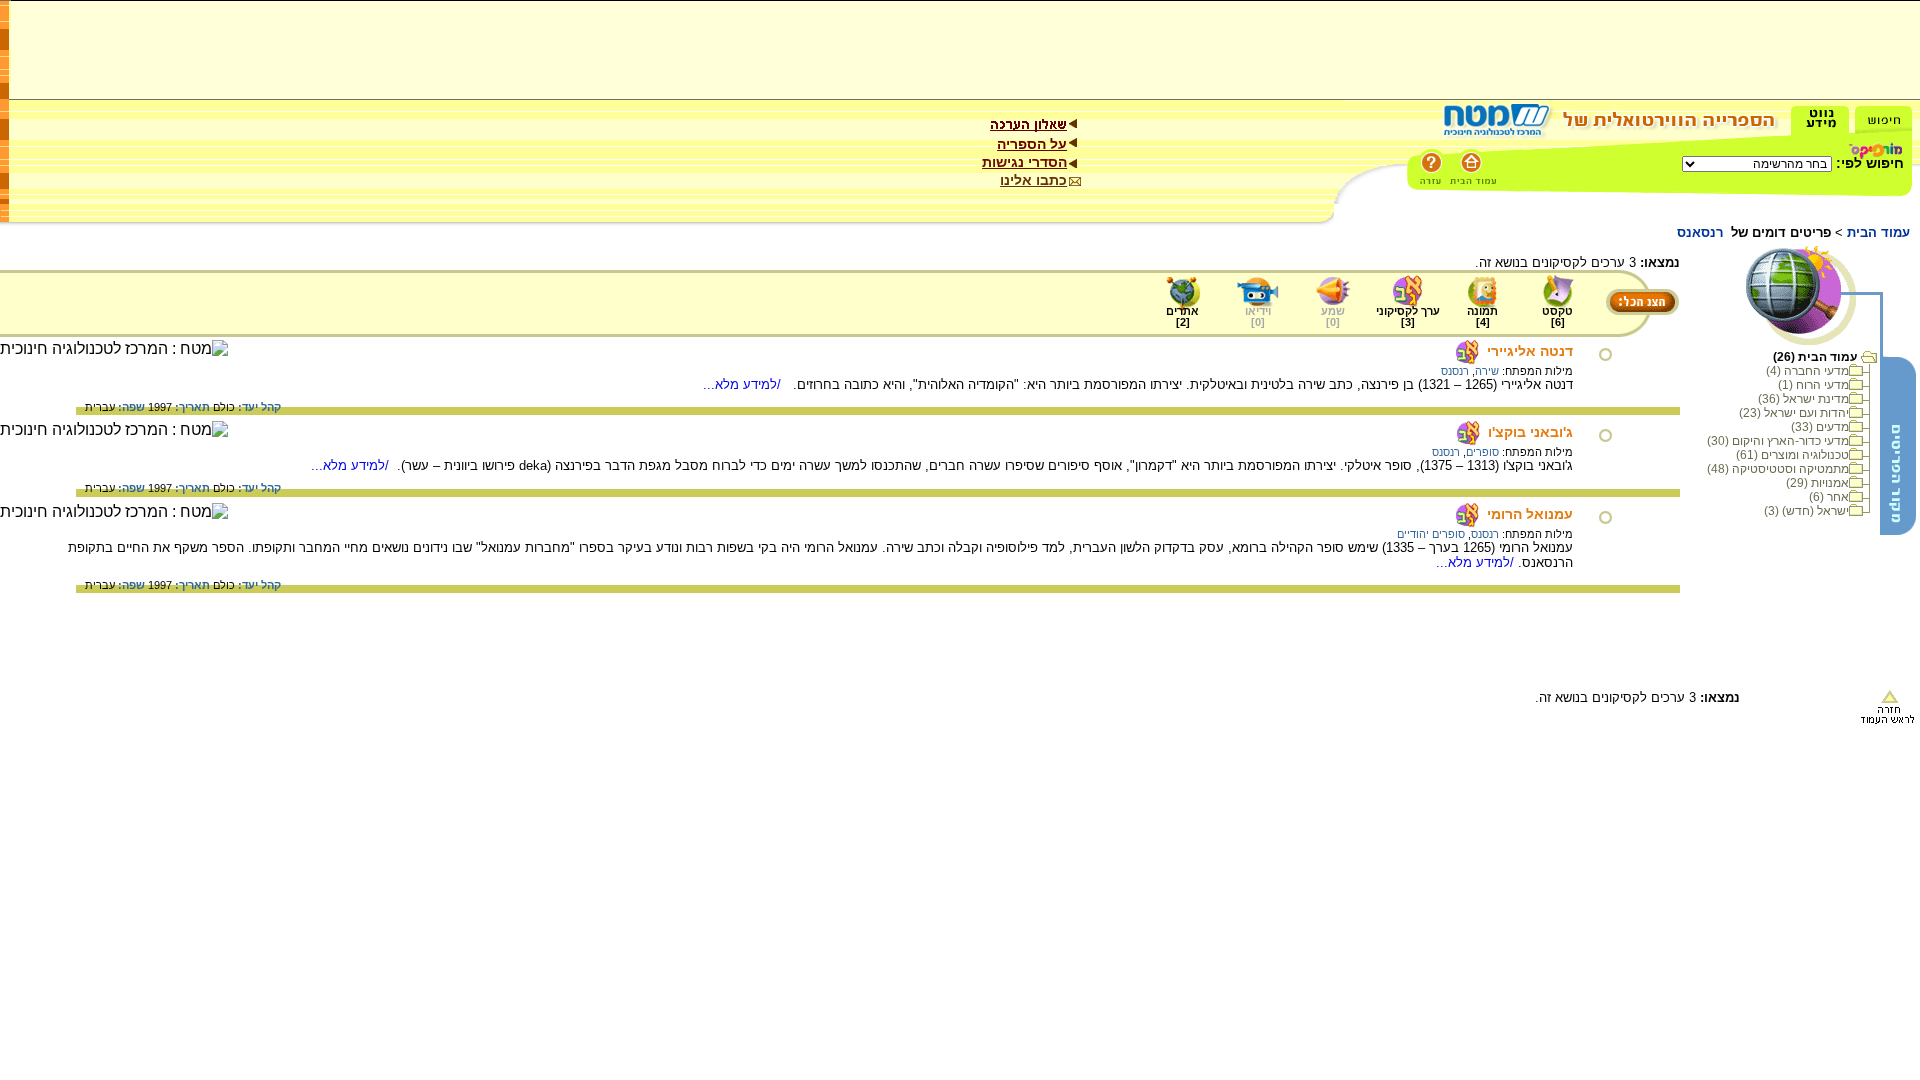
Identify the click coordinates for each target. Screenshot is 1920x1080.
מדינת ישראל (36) (1803, 399)
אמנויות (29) (1817, 483)
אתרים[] (1182, 316)
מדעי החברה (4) (1807, 371)
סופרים (1482, 452)
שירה (1487, 371)
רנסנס (1455, 371)
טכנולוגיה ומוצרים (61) (1792, 455)
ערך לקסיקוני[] (1408, 316)
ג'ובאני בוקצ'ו (1530, 432)
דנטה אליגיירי (1530, 351)
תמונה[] (1482, 316)
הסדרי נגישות (1024, 162)
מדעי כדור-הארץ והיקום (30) (1778, 441)
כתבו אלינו (1033, 180)
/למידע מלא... (744, 384)
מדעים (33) (1820, 427)
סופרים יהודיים (1431, 534)
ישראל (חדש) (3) (1806, 511)
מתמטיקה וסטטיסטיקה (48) (1778, 469)
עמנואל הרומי (1530, 514)
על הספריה (1032, 144)
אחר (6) (1829, 497)
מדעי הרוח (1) (1813, 385)
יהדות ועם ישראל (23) (1794, 413)
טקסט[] (1557, 316)
